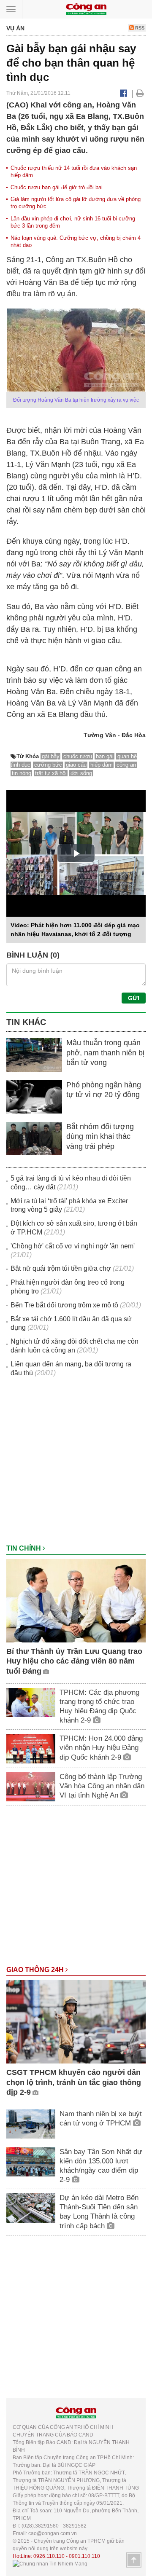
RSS (139, 28)
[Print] (140, 93)
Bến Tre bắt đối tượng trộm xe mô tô (64, 1305)
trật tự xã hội (51, 773)
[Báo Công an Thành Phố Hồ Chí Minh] (86, 9)
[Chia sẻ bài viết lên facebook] (123, 93)
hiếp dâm (102, 765)
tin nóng (22, 773)
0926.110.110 (49, 2556)
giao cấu (76, 765)
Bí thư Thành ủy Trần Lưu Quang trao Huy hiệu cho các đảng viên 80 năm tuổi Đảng (74, 1661)
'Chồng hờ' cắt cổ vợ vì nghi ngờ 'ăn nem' (73, 1246)
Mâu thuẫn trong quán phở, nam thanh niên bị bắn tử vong (105, 1053)
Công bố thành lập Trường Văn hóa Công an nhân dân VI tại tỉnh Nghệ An (102, 1786)
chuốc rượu (78, 756)
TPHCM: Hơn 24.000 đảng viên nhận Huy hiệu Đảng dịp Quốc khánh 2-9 (101, 1748)
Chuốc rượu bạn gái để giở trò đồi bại (57, 187)
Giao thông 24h (36, 1970)
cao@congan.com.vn (53, 2533)
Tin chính (24, 1548)
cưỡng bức (48, 765)
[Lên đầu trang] (134, 2560)
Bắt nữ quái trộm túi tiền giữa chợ (61, 1268)
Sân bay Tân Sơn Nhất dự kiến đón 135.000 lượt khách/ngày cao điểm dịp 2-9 (101, 2166)
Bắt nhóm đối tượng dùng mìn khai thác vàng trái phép (100, 1136)
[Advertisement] (76, 1465)
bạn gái (105, 756)
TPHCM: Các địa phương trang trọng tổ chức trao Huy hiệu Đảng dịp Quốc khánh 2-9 (99, 1706)
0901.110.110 (84, 2556)
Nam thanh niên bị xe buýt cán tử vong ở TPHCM (101, 2118)
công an (126, 765)
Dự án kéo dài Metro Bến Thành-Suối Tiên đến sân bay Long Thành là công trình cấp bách (99, 2212)
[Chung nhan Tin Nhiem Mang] (50, 2564)
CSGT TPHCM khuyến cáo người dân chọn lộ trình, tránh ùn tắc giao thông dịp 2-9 (74, 2082)
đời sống (81, 773)
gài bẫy (51, 756)
